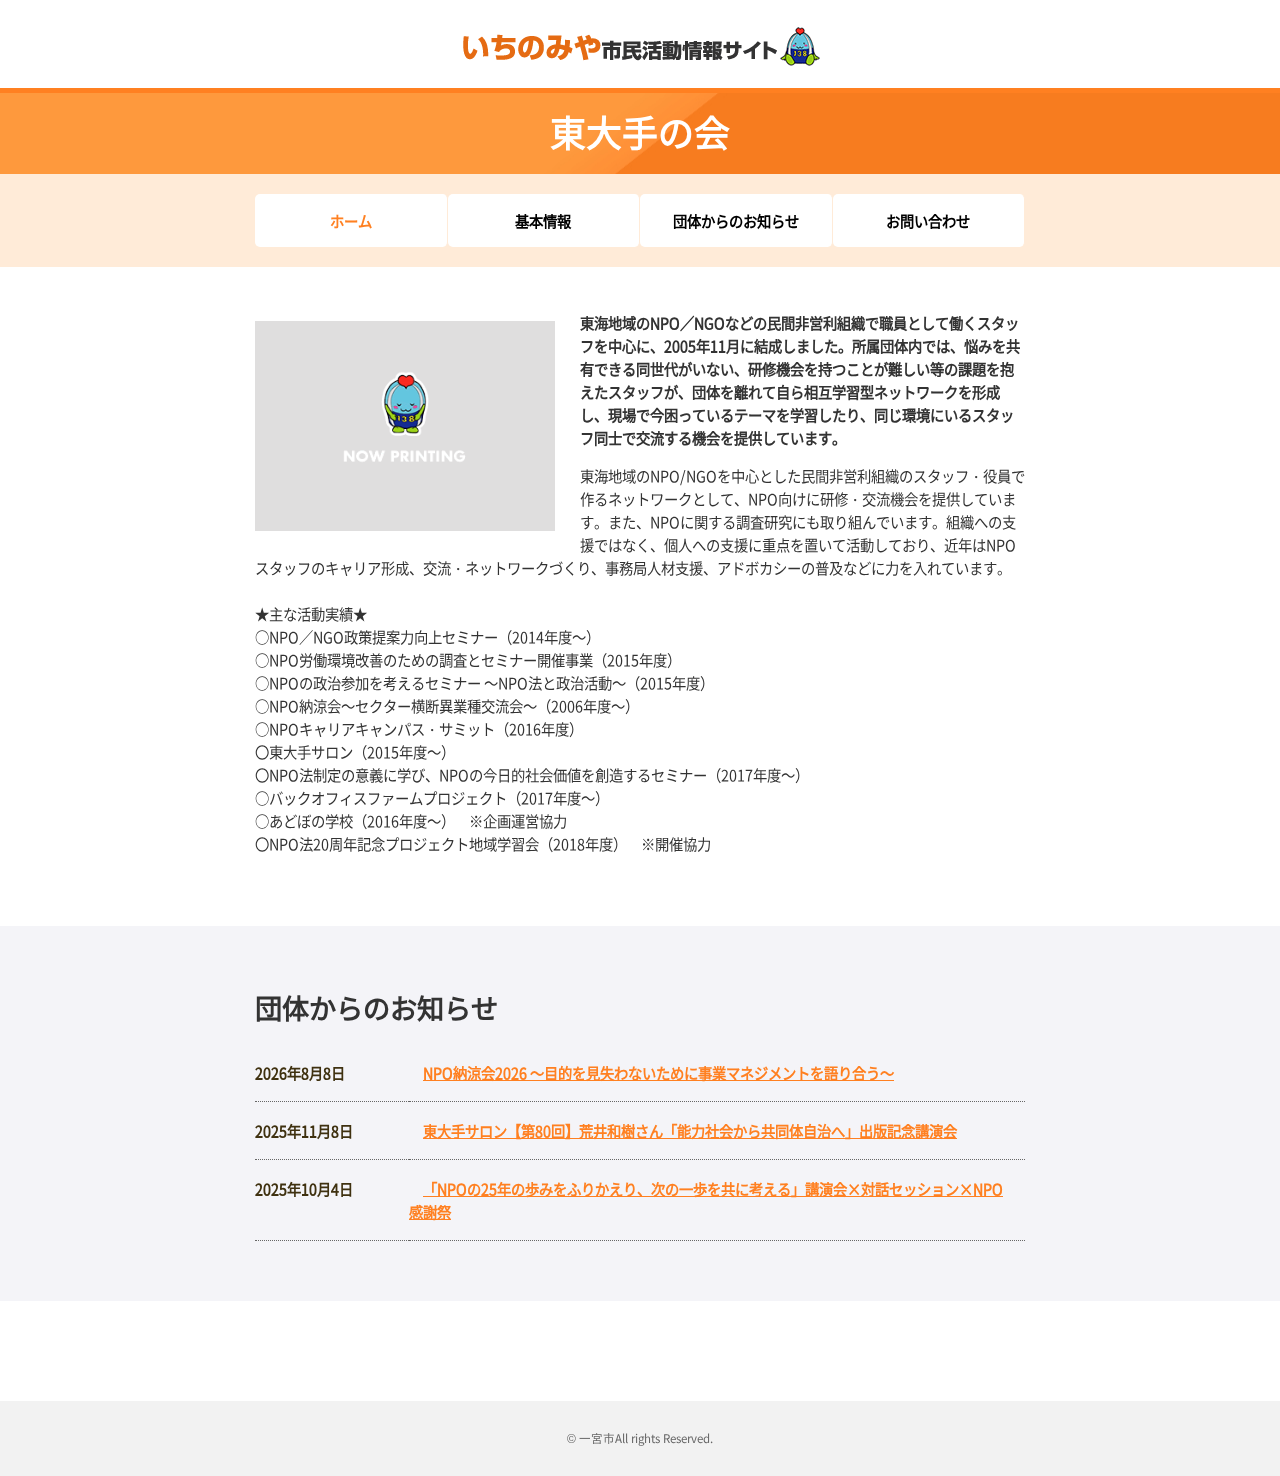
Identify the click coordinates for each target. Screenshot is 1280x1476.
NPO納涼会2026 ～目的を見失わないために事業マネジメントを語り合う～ (658, 1072)
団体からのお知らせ (736, 220)
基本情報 (543, 220)
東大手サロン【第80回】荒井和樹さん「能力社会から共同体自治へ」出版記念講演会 (690, 1130)
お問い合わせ (928, 220)
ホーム (351, 220)
